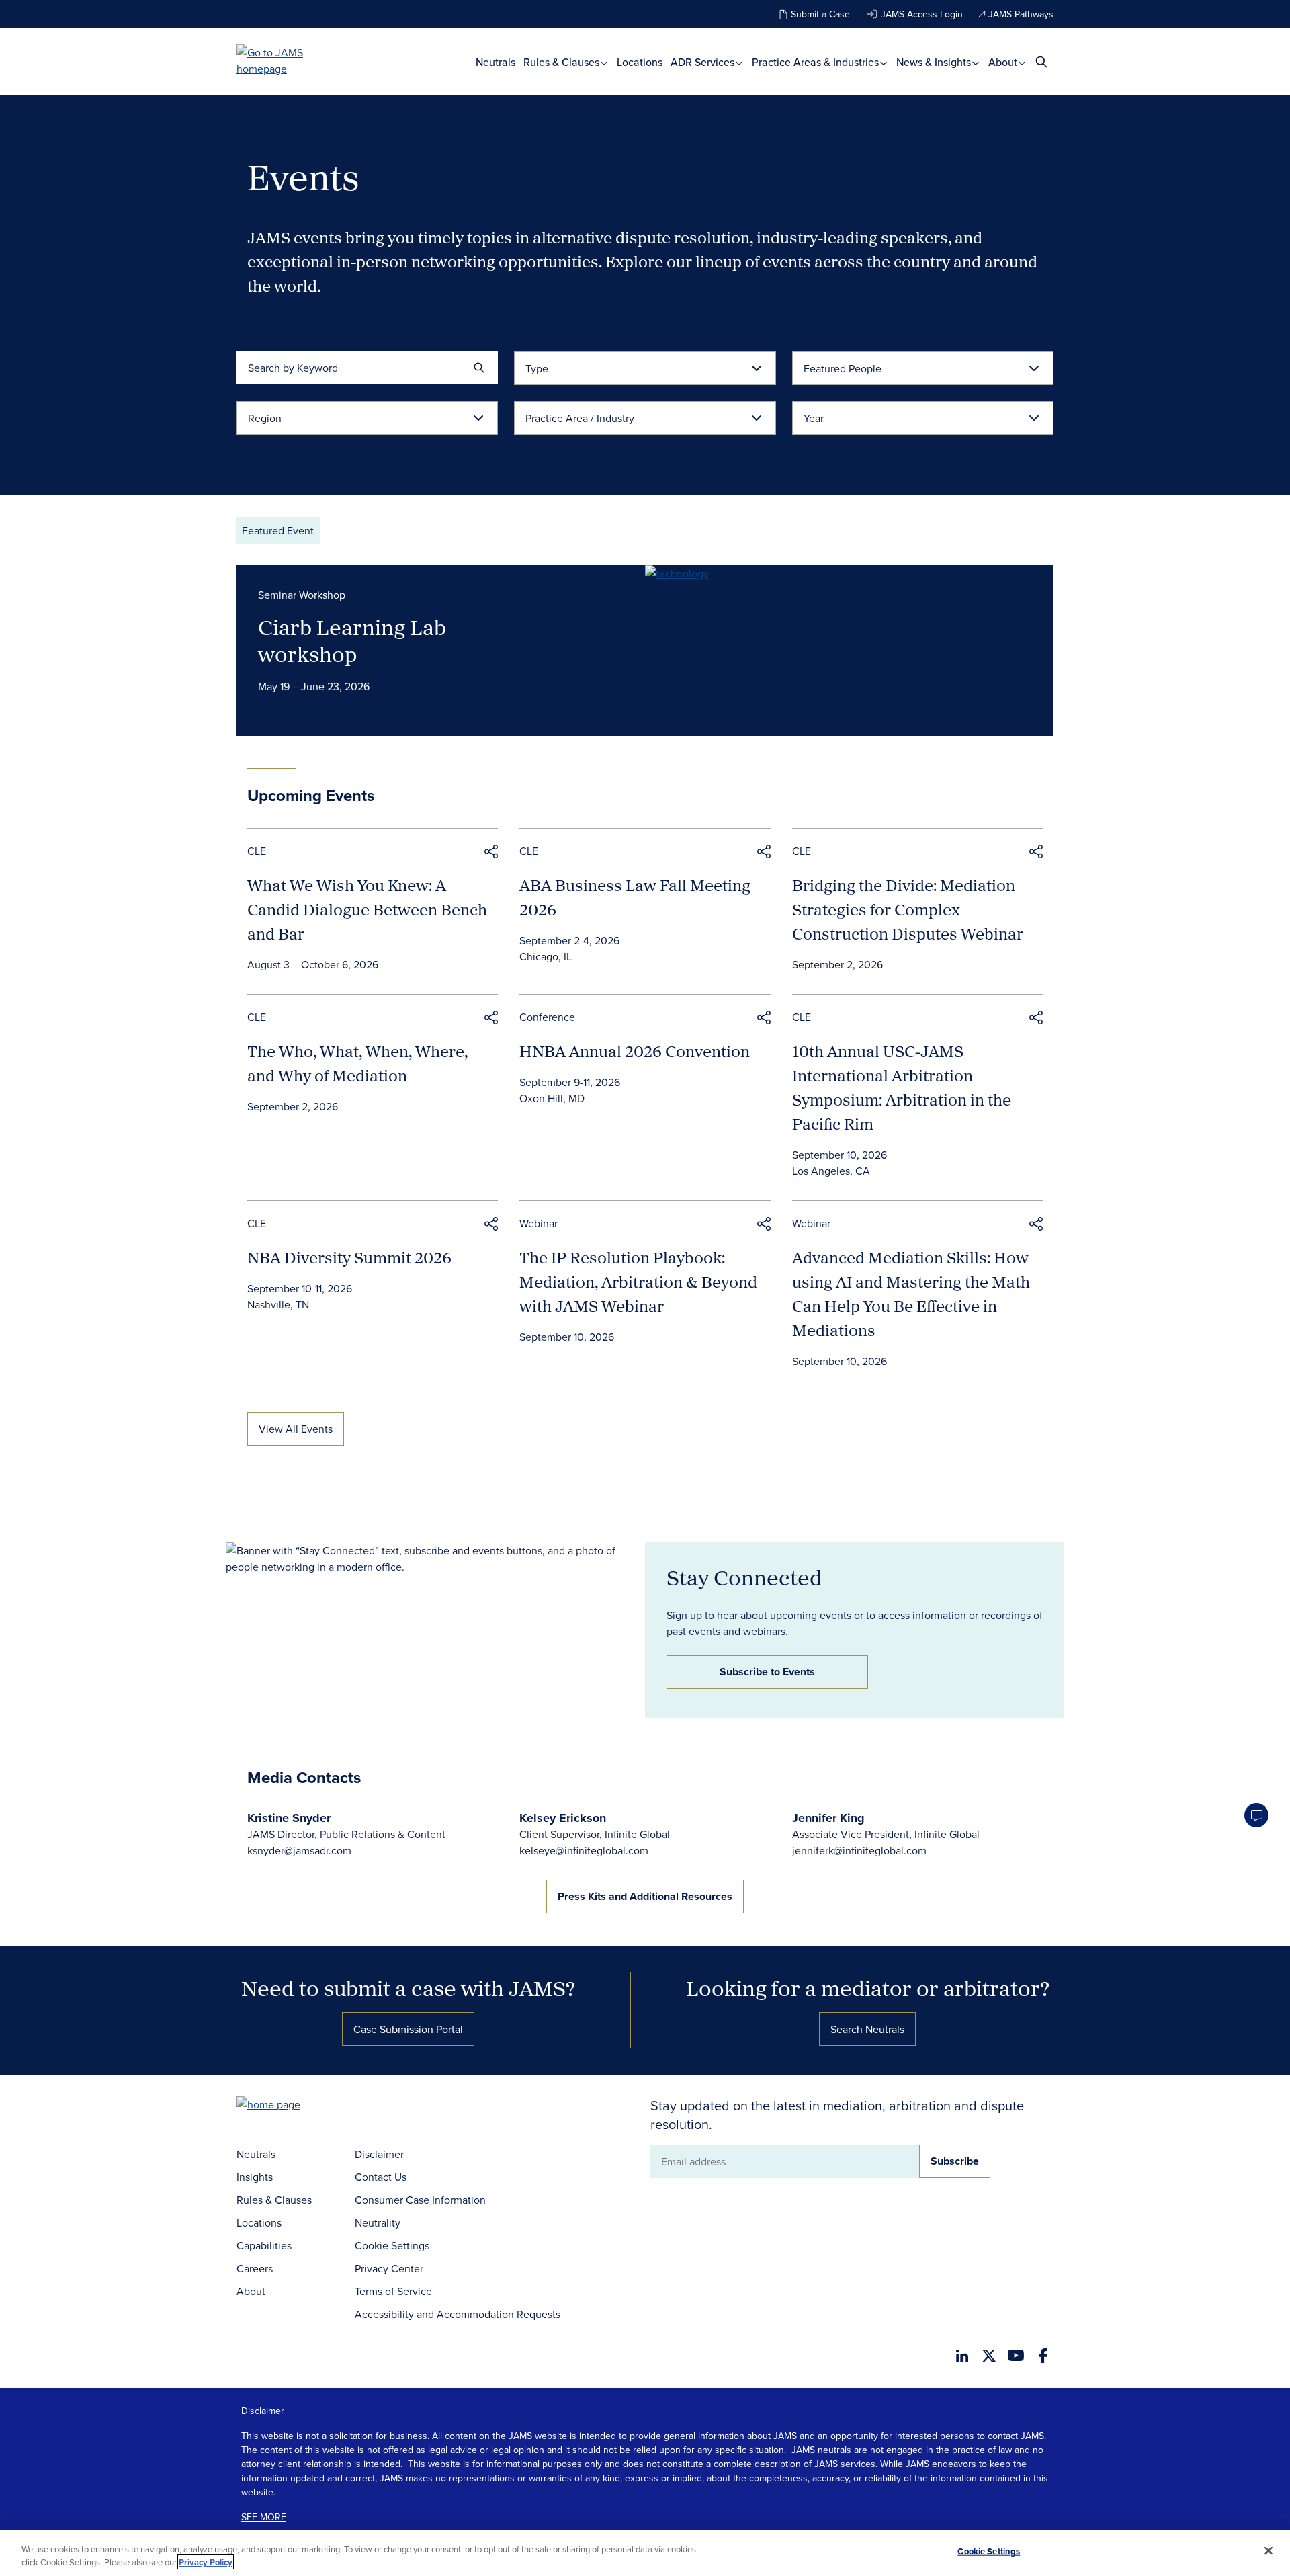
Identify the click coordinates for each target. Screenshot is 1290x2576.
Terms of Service (393, 2291)
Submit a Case (820, 14)
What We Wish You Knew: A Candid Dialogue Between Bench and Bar (367, 909)
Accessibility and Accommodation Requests (458, 2314)
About (1004, 62)
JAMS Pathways (1021, 14)
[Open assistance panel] (1256, 1815)
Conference (547, 1017)
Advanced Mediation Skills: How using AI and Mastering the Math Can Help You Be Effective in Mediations (911, 1294)
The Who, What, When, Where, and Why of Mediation (357, 1063)
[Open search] (1041, 61)
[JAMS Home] (289, 60)
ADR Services (704, 62)
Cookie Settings (392, 2245)
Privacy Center (389, 2268)
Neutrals (496, 62)
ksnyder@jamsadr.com (299, 1850)
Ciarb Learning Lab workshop (352, 640)
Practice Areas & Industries (817, 62)
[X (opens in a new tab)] (989, 2356)
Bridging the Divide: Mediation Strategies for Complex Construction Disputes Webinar (908, 909)
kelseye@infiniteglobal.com (584, 1850)
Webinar (539, 1223)
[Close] (1268, 2551)
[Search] (479, 368)
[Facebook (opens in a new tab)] (1043, 2356)
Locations (640, 62)
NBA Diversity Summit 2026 (349, 1257)
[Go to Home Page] (289, 2106)
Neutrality (378, 2222)
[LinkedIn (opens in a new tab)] (962, 2356)
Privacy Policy (206, 2562)
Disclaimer (379, 2154)
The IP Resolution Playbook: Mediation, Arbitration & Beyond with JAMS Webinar (638, 1282)
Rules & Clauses (563, 62)
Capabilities (264, 2245)
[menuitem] (496, 62)
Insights (255, 2177)
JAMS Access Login (922, 14)
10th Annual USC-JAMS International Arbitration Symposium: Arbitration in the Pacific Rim (902, 1087)
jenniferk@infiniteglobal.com (859, 1850)
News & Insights (935, 62)
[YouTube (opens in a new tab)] (1016, 2355)
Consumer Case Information (420, 2200)
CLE (257, 851)
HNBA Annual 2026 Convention (635, 1051)
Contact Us (381, 2177)
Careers (255, 2268)
